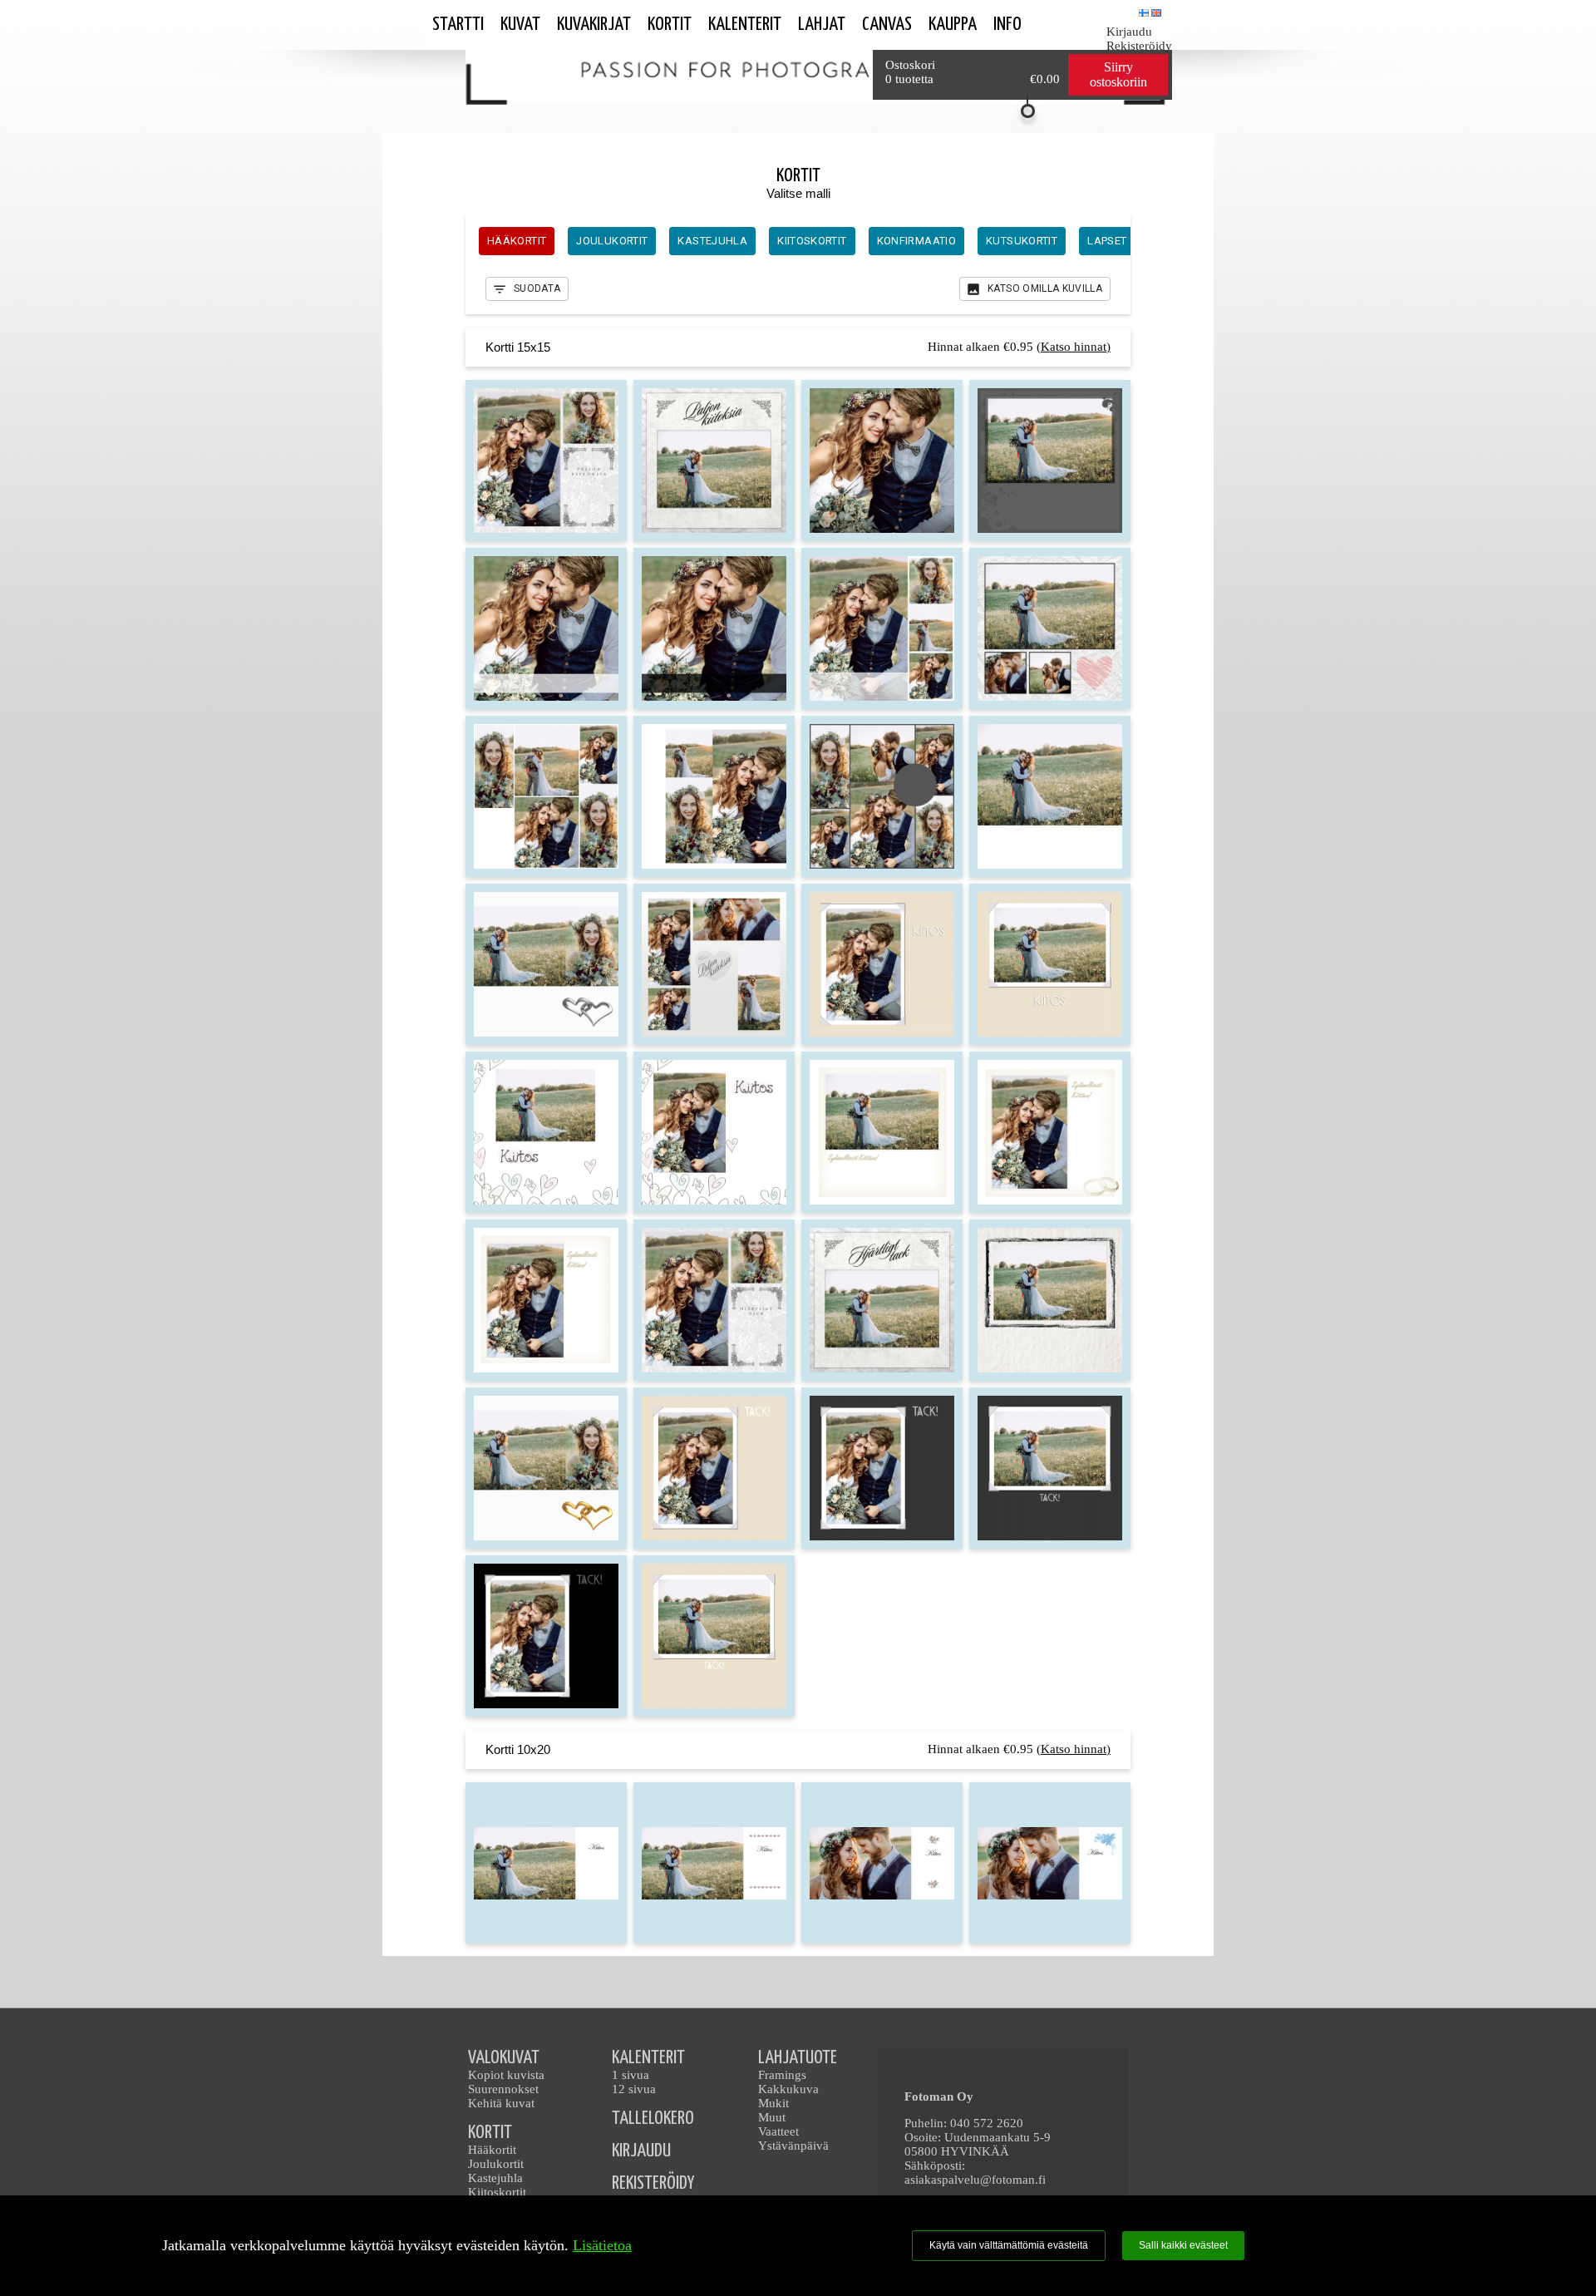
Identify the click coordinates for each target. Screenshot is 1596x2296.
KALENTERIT (648, 2058)
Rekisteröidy (1139, 46)
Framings (782, 2075)
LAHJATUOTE (798, 2058)
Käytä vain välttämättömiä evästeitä (1009, 2245)
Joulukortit (496, 2164)
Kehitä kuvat (501, 2103)
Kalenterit (745, 25)
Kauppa (953, 25)
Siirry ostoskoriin (1118, 74)
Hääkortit (492, 2150)
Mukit (773, 2103)
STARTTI (458, 25)
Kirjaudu (1129, 32)
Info (1007, 25)
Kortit (670, 25)
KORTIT (490, 2133)
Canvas (887, 25)
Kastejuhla (495, 2178)
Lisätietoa (602, 2245)
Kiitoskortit (497, 2192)
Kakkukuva (788, 2089)
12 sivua (634, 2089)
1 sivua (631, 2075)
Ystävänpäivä (793, 2146)
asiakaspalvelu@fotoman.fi (975, 2180)
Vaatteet (778, 2131)
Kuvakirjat (594, 25)
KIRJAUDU (641, 2151)
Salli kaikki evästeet (1183, 2245)
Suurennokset (503, 2089)
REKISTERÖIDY (653, 2183)
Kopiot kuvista (506, 2075)
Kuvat (520, 25)
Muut (772, 2117)
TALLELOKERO (653, 2119)
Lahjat (822, 25)
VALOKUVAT (504, 2058)
